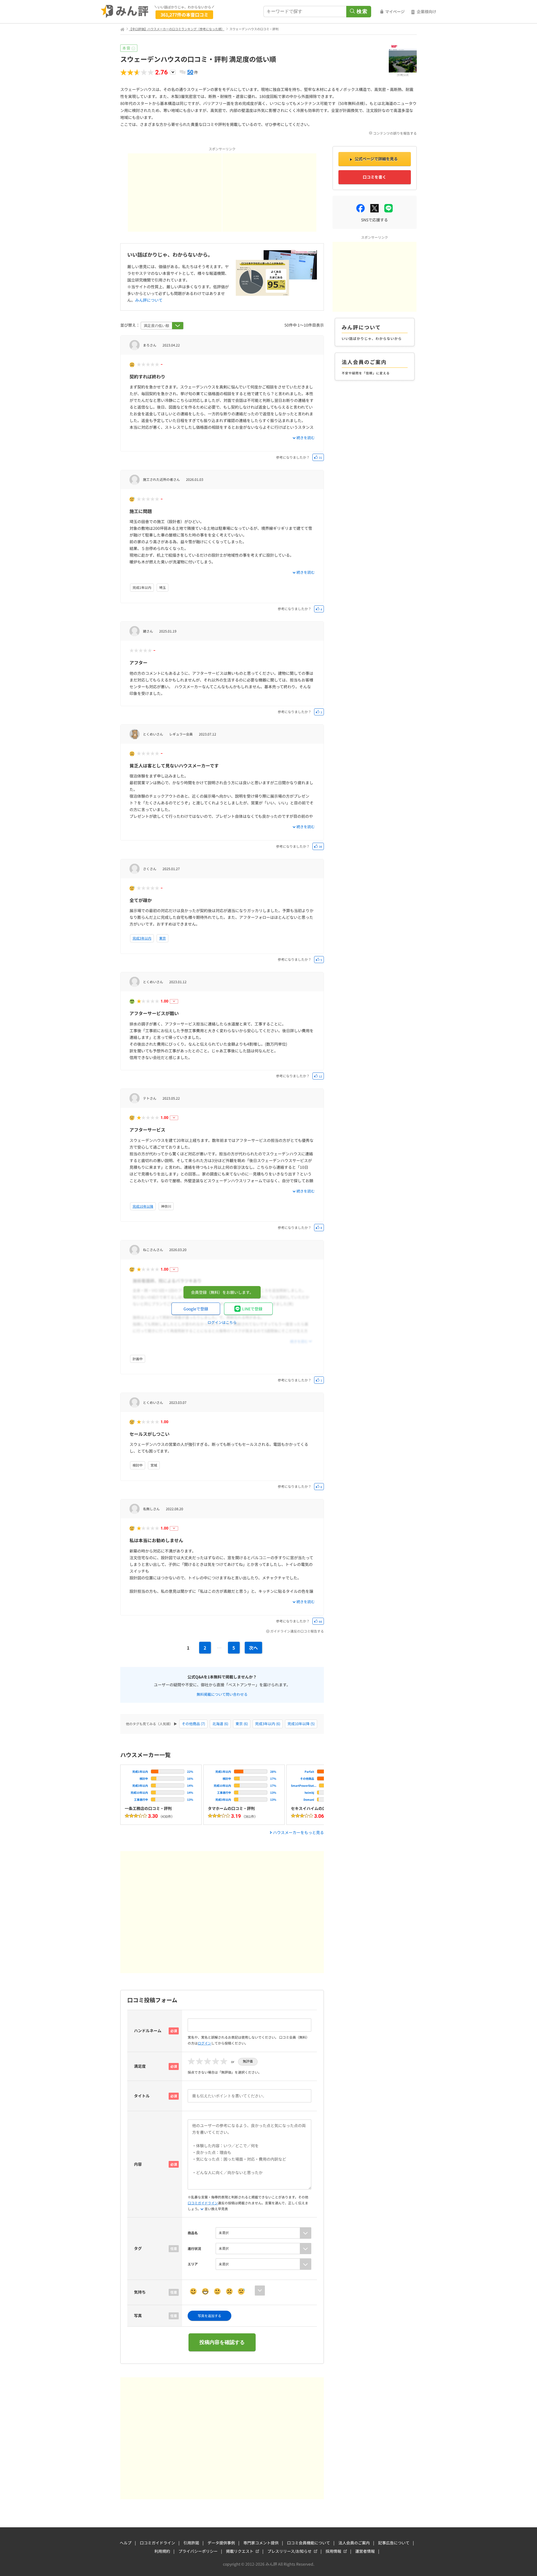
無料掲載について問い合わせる (222, 1694)
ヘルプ (126, 2543)
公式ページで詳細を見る (376, 159)
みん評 (125, 11)
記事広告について (394, 2543)
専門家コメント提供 (261, 2543)
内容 (138, 2164)
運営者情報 (365, 2551)
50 (190, 72)
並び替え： (130, 325)
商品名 (193, 2233)
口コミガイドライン (203, 2203)
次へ (253, 1648)
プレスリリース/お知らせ (289, 2551)
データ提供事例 (221, 2543)
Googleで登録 (196, 1309)
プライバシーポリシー (198, 2551)
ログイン (204, 2043)
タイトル (142, 2096)
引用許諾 (191, 2543)
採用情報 (333, 2551)
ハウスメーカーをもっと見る (298, 1832)
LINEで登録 (252, 1309)
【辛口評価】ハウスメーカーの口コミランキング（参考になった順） (177, 29)
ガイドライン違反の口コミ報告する (297, 1631)
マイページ (395, 11)
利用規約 (162, 2551)
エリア (193, 2264)
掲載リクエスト (240, 2551)
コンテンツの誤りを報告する (395, 133)
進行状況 (194, 2248)
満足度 (140, 2066)
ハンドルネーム (148, 2031)
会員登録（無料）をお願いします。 (222, 1292)
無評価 (248, 2061)
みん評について (149, 300)
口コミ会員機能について (308, 2543)
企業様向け (427, 11)
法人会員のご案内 (354, 2543)
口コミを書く (375, 177)
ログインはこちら (222, 1322)
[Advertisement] (175, 193)
